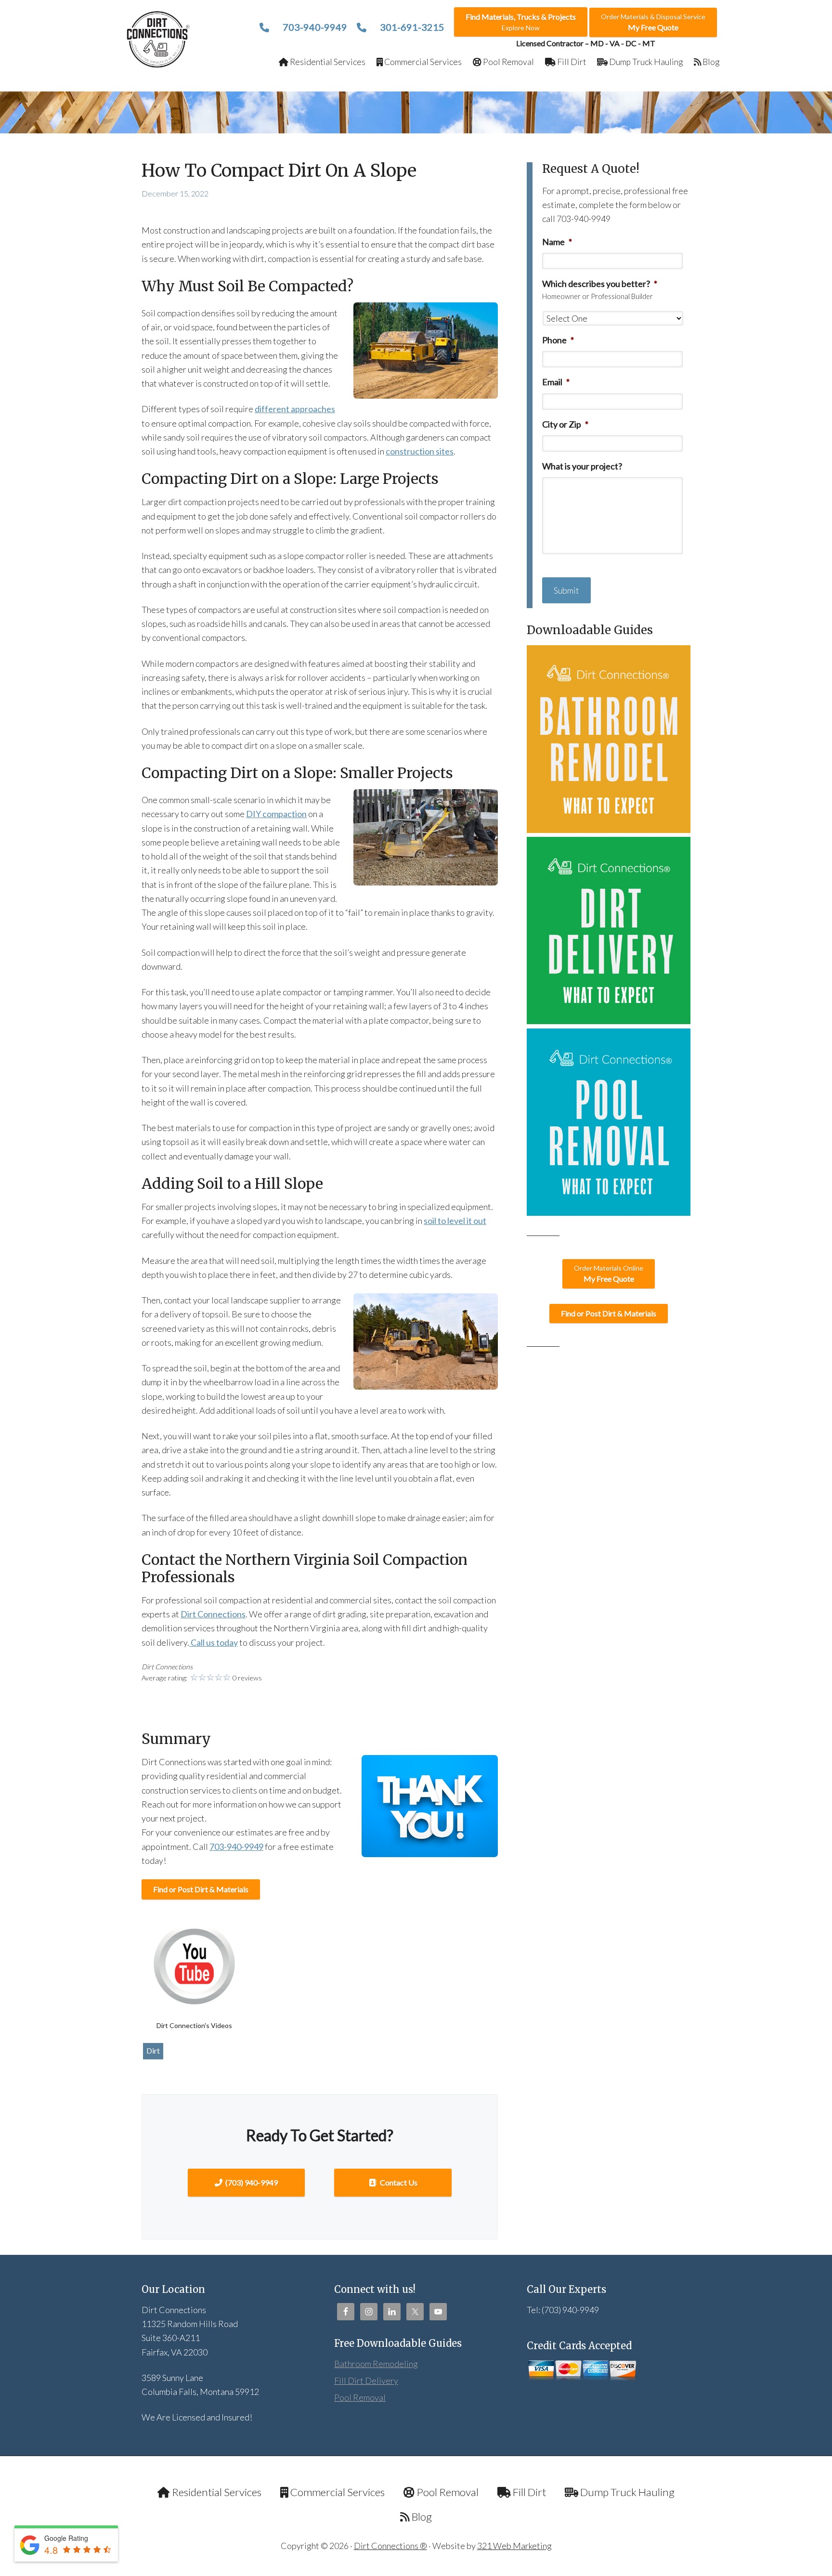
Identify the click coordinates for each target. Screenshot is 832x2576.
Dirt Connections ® (390, 2546)
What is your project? (582, 466)
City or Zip (565, 424)
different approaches (295, 409)
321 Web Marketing (514, 2546)
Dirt (153, 2050)
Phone (558, 340)
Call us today (214, 1642)
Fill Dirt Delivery (366, 2381)
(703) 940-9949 (251, 2182)
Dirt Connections (159, 39)
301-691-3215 (411, 27)
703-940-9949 (314, 27)
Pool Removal (360, 2397)
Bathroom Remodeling (376, 2364)
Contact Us (398, 2182)
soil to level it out (455, 1221)
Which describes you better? (600, 284)
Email (556, 382)
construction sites (420, 451)
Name (557, 242)
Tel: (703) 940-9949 (563, 2310)
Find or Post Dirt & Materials (201, 1889)
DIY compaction (276, 814)
